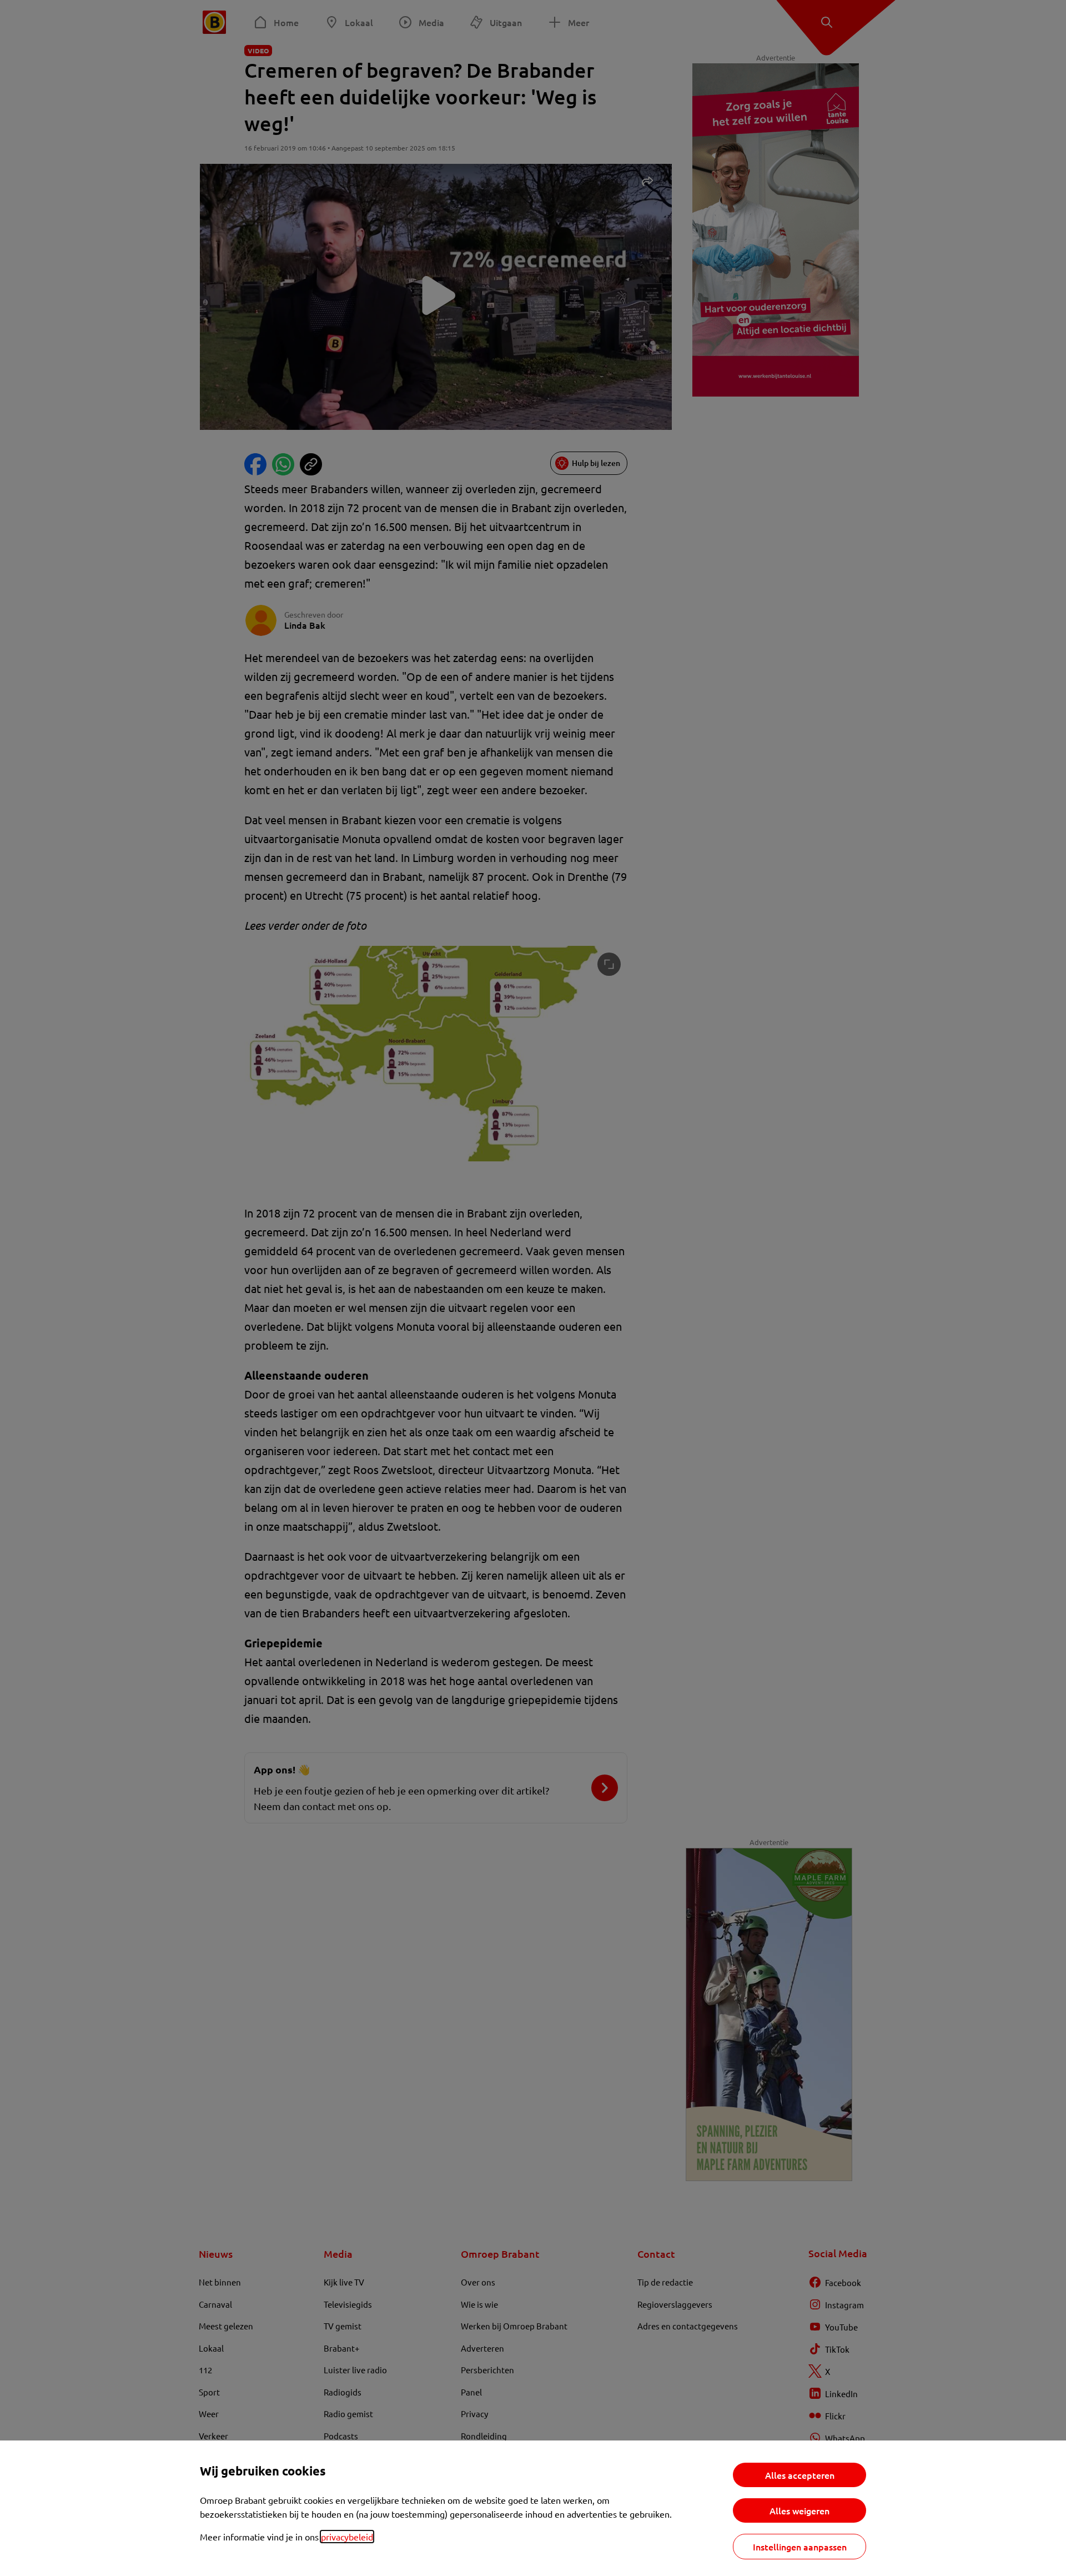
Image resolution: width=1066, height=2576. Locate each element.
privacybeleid (347, 2537)
